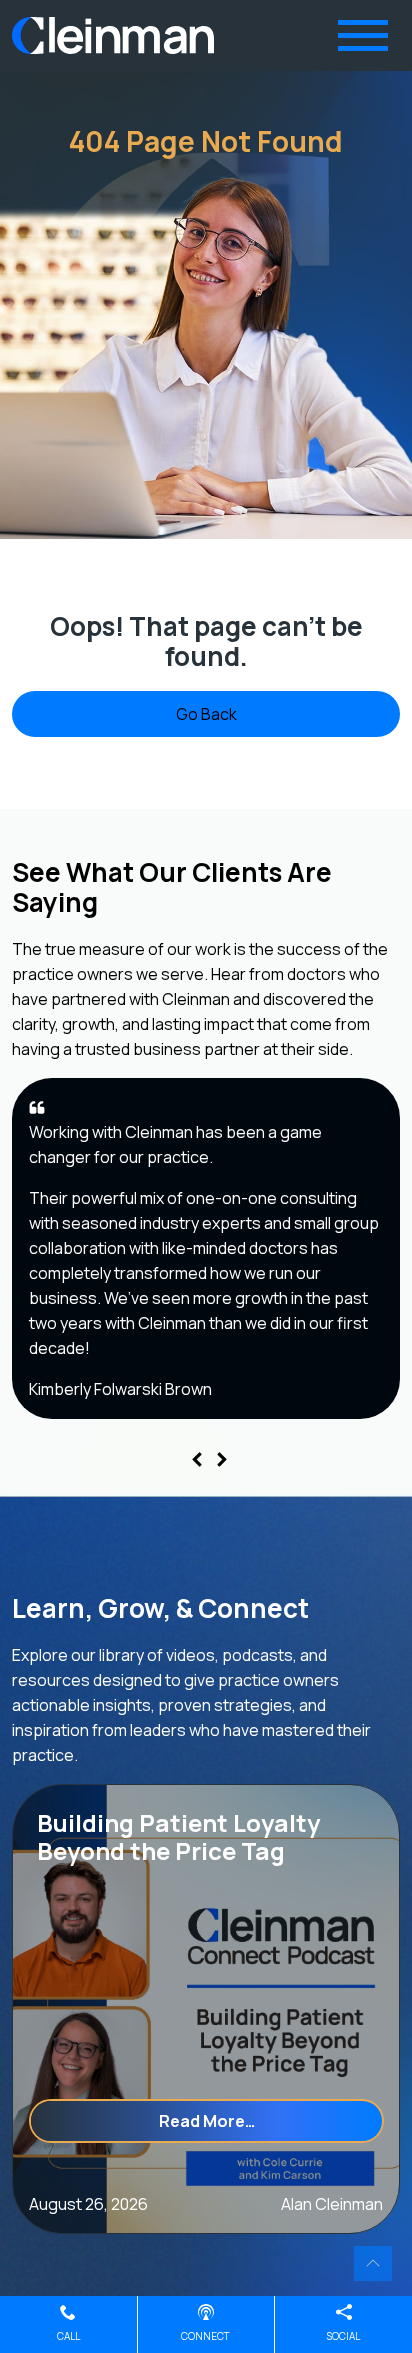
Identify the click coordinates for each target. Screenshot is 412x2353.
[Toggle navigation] (363, 35)
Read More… (271, 2120)
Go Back (206, 714)
